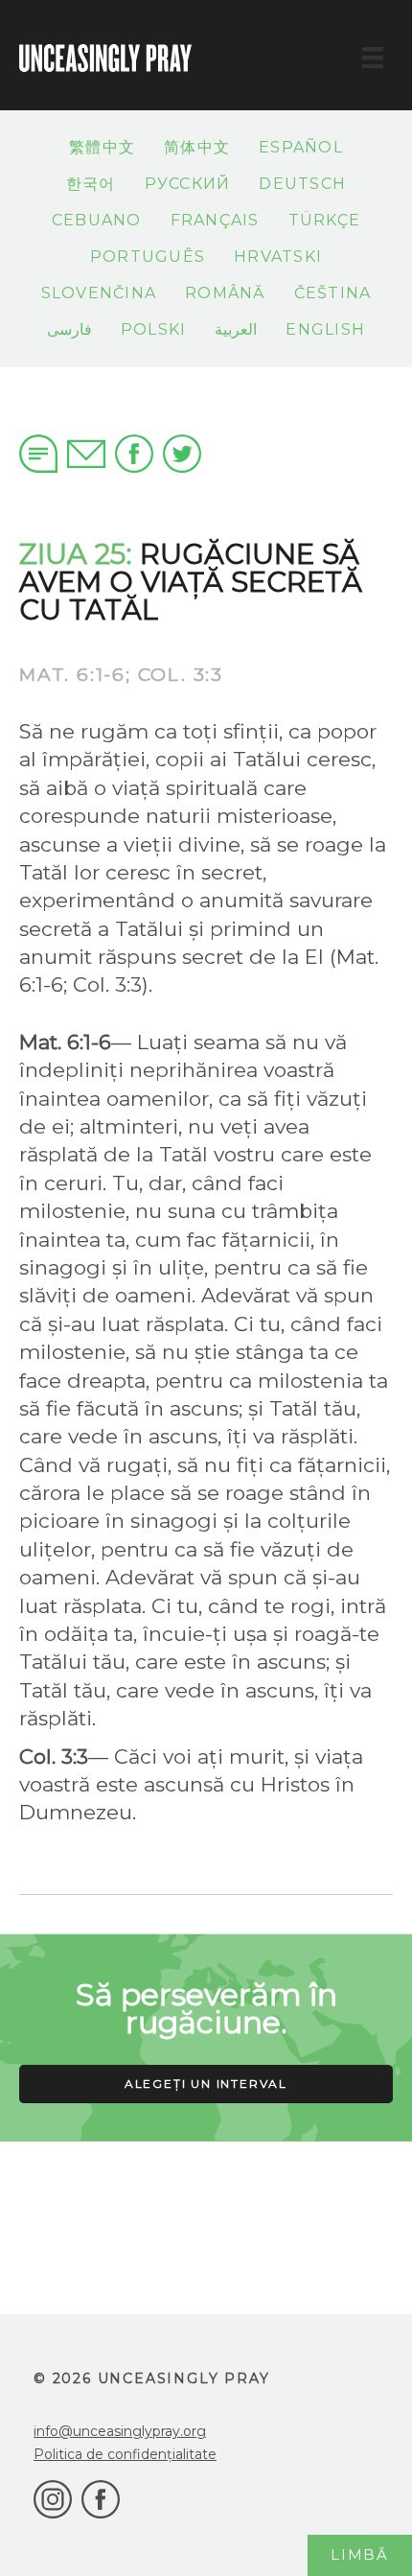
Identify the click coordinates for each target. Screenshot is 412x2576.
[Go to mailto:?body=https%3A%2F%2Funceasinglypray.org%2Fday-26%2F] (86, 451)
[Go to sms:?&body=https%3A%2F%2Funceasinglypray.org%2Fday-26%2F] (38, 454)
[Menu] (373, 58)
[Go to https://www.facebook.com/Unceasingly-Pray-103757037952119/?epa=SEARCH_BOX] (101, 2499)
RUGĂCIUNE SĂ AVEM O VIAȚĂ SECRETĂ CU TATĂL (191, 582)
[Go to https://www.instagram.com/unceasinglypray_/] (53, 2499)
